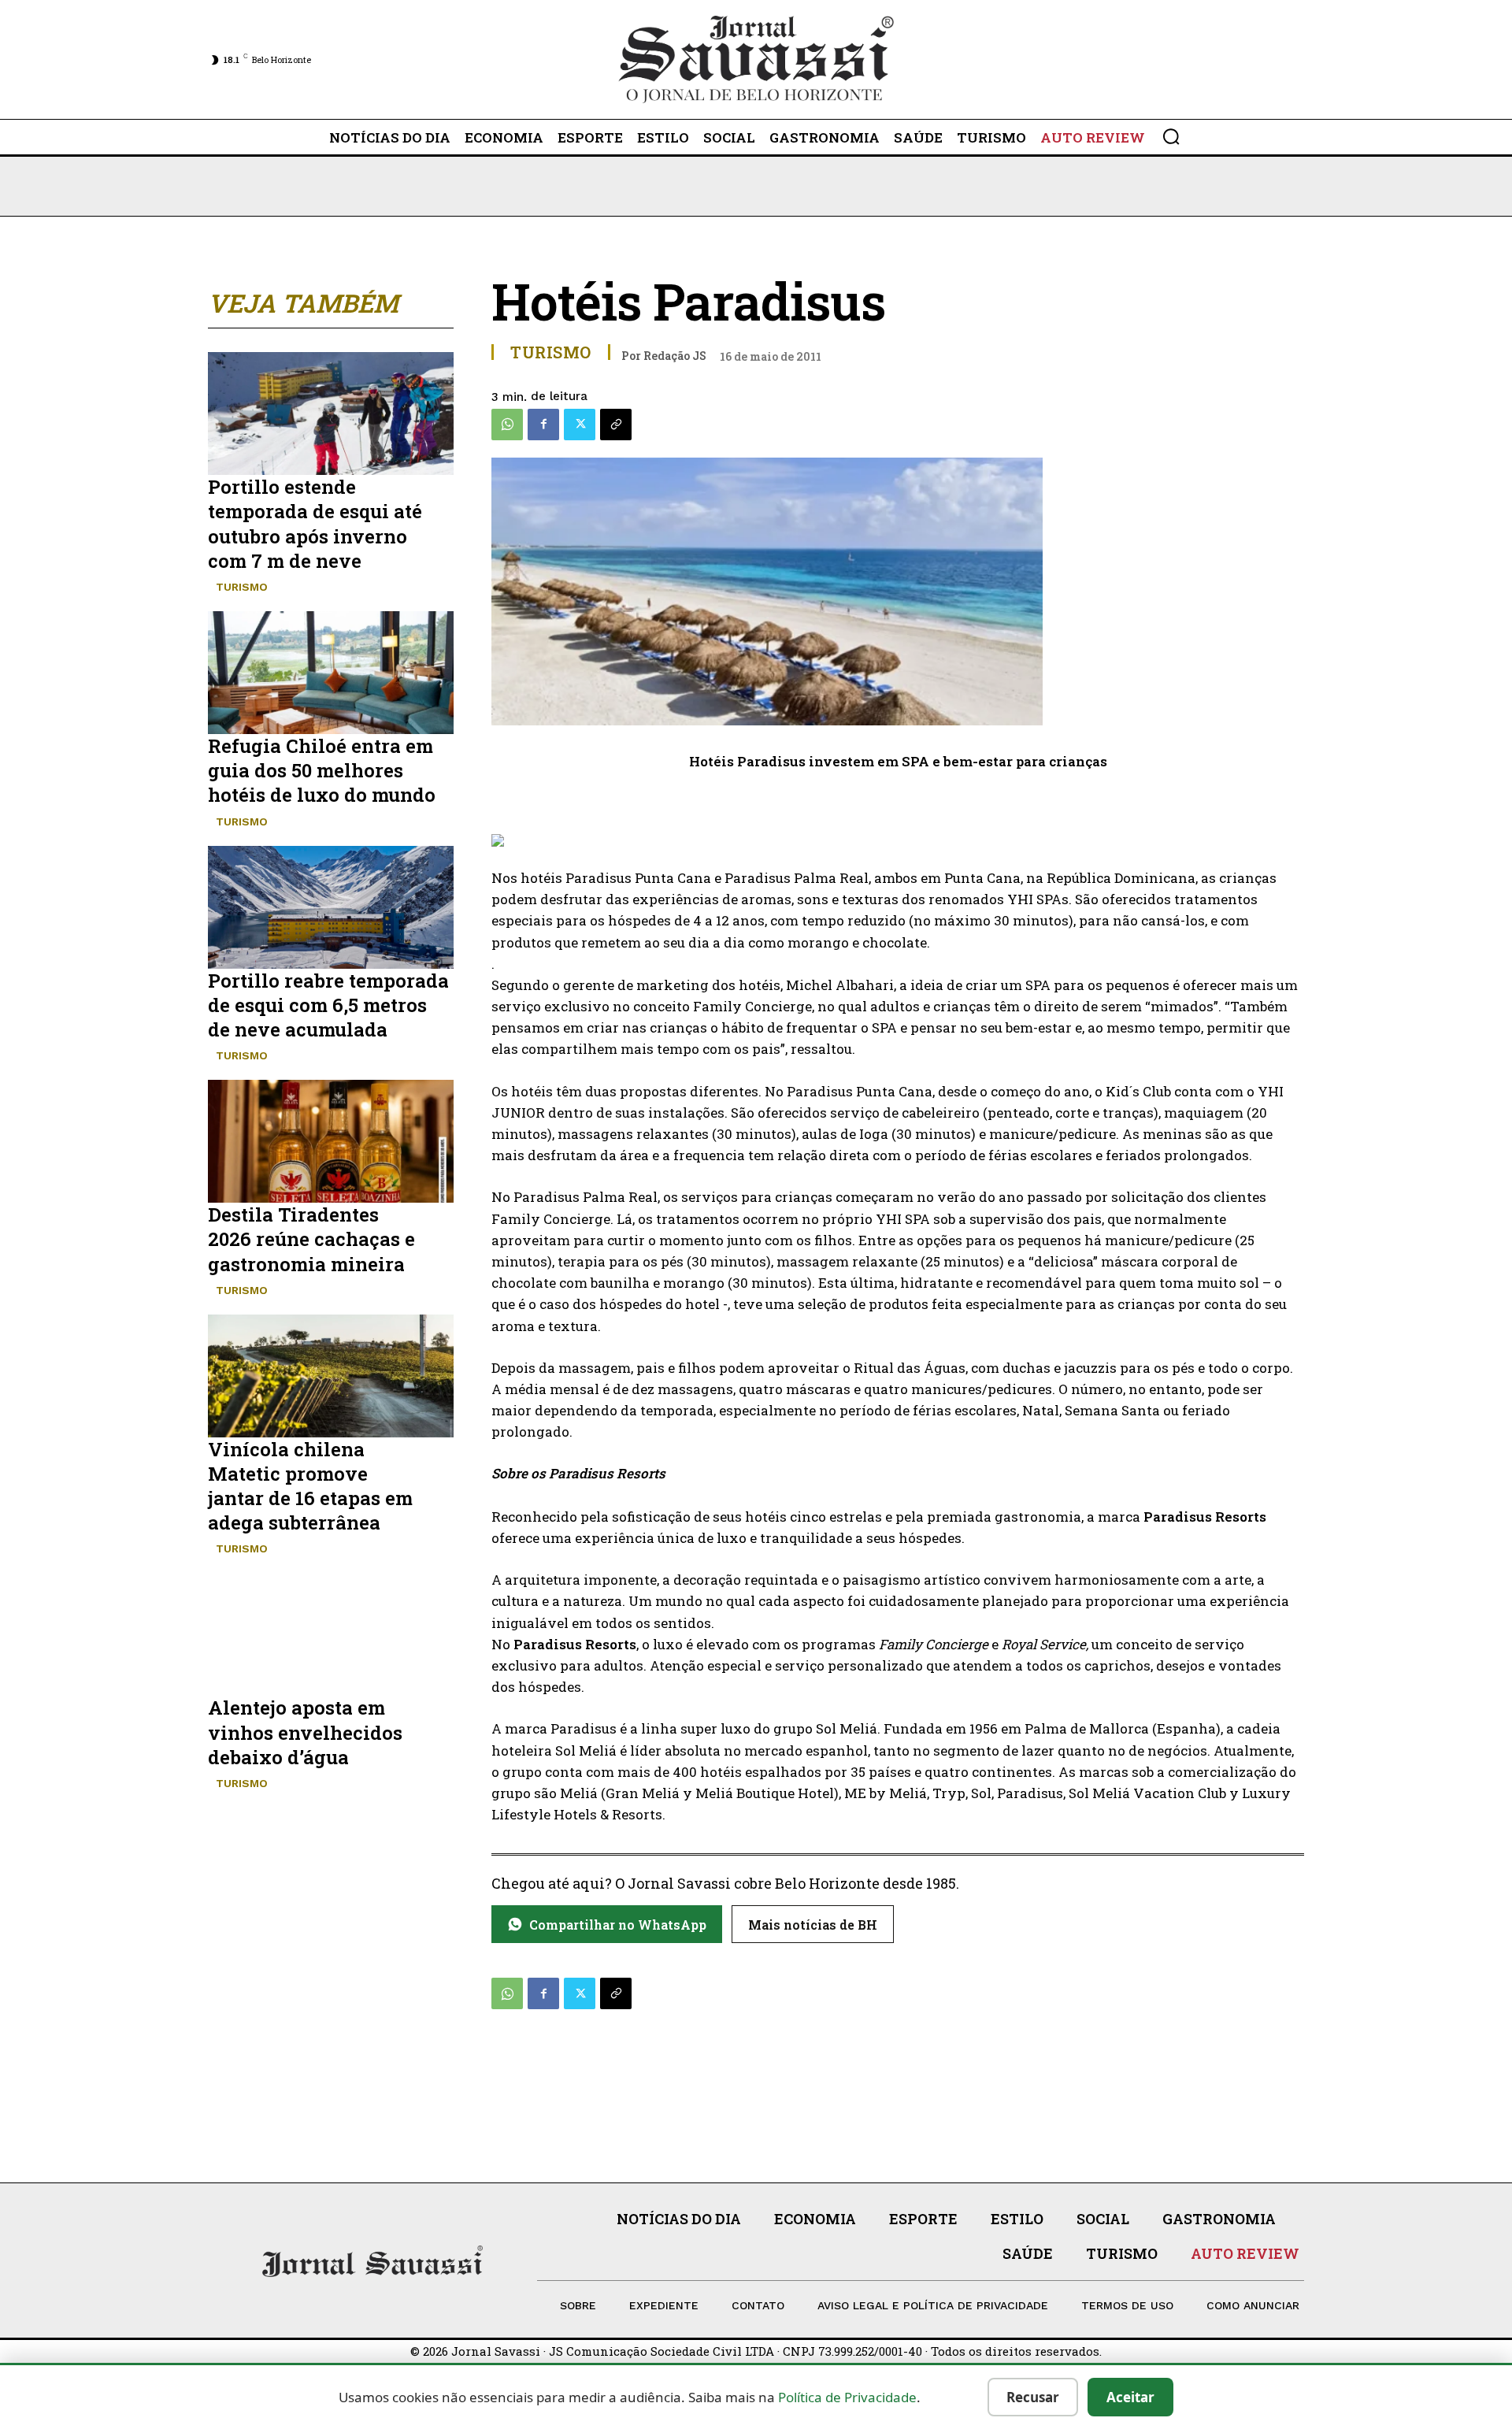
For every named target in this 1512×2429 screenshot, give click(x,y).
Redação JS (675, 356)
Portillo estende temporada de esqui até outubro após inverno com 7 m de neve (315, 524)
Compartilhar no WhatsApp (618, 1925)
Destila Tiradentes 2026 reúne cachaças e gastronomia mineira (311, 1239)
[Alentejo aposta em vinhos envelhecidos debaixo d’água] (331, 1634)
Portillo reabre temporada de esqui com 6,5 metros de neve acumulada (328, 1005)
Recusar (1033, 2397)
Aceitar (1130, 2397)
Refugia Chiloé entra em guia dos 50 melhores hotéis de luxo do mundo (322, 770)
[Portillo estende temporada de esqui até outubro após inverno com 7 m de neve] (331, 413)
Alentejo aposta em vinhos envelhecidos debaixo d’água (305, 1732)
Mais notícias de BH (813, 1925)
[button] (1171, 136)
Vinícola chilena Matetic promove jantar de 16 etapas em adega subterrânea (310, 1486)
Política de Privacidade (847, 2397)
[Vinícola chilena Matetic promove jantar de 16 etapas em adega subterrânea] (331, 1376)
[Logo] (756, 59)
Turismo (242, 587)
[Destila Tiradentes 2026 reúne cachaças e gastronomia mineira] (331, 1141)
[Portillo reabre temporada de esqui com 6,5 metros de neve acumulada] (331, 907)
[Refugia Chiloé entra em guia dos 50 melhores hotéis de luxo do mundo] (331, 673)
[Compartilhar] (616, 425)
